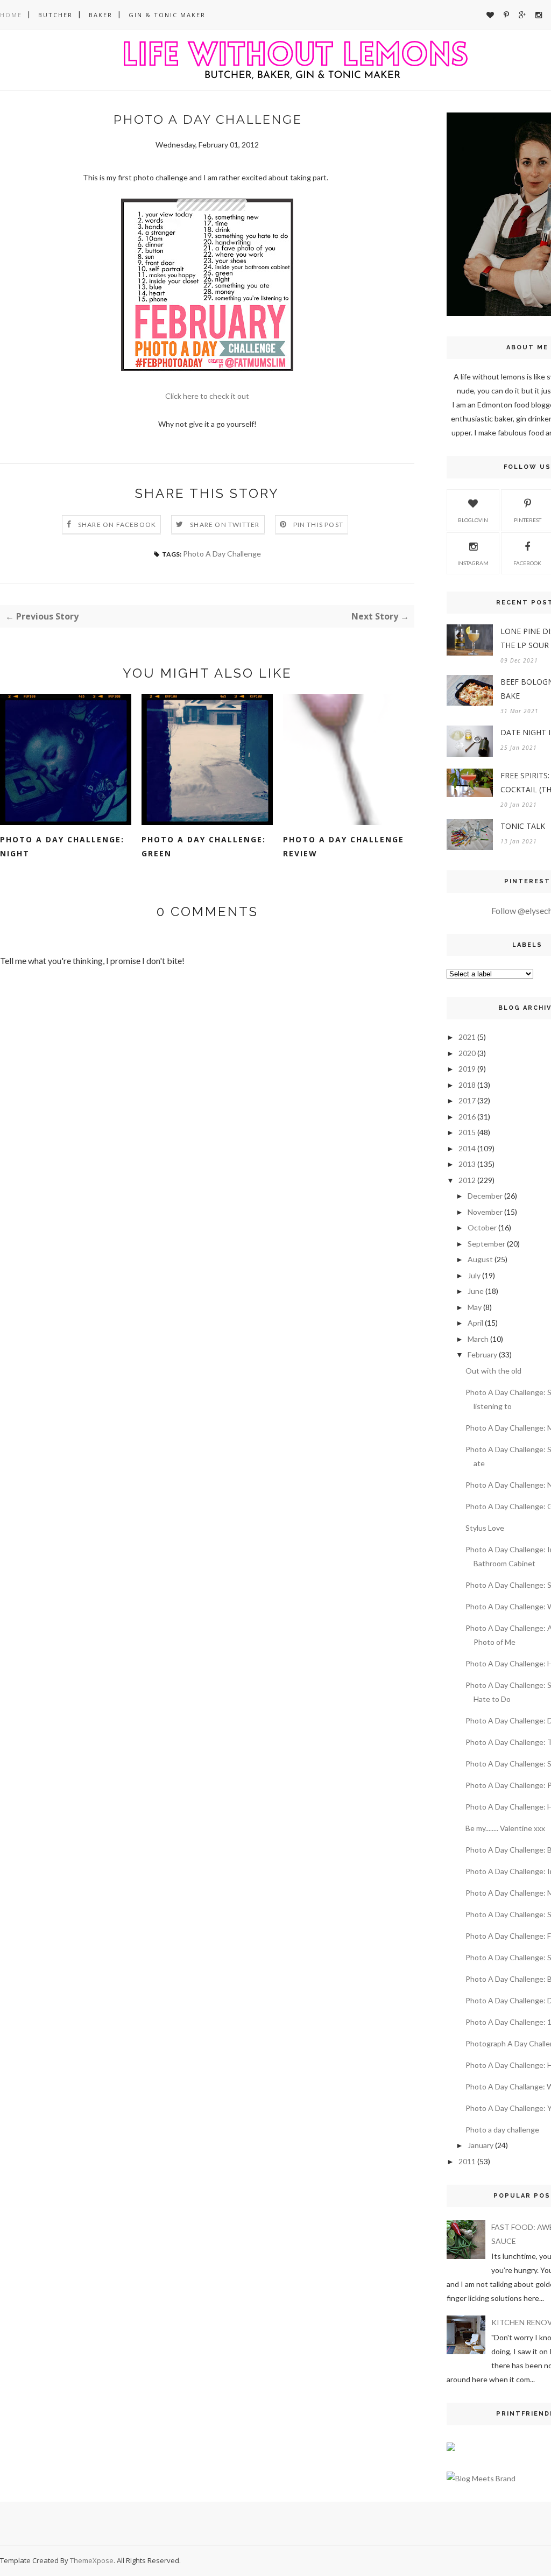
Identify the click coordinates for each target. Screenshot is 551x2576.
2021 (467, 1037)
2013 (467, 1164)
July (474, 1275)
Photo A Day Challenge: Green (204, 846)
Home (11, 15)
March (478, 1339)
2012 (467, 1180)
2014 (467, 1148)
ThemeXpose (92, 2560)
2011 (467, 2161)
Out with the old (493, 1371)
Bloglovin (473, 520)
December (485, 1196)
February (482, 1354)
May (475, 1307)
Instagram (473, 563)
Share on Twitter (225, 525)
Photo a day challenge (502, 2130)
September (486, 1244)
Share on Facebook (117, 525)
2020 (467, 1053)
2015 (467, 1132)
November (485, 1212)
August (480, 1259)
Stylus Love (485, 1528)
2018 (467, 1085)
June (476, 1291)
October (482, 1227)
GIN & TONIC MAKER (167, 15)
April (475, 1323)
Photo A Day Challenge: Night (62, 846)
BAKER (101, 15)
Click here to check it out (207, 396)
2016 (467, 1117)
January (481, 2145)
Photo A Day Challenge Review (344, 846)
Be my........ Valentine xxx (505, 1828)
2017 (467, 1100)
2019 (467, 1069)
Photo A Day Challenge (222, 554)
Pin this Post (319, 525)
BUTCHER (55, 15)
